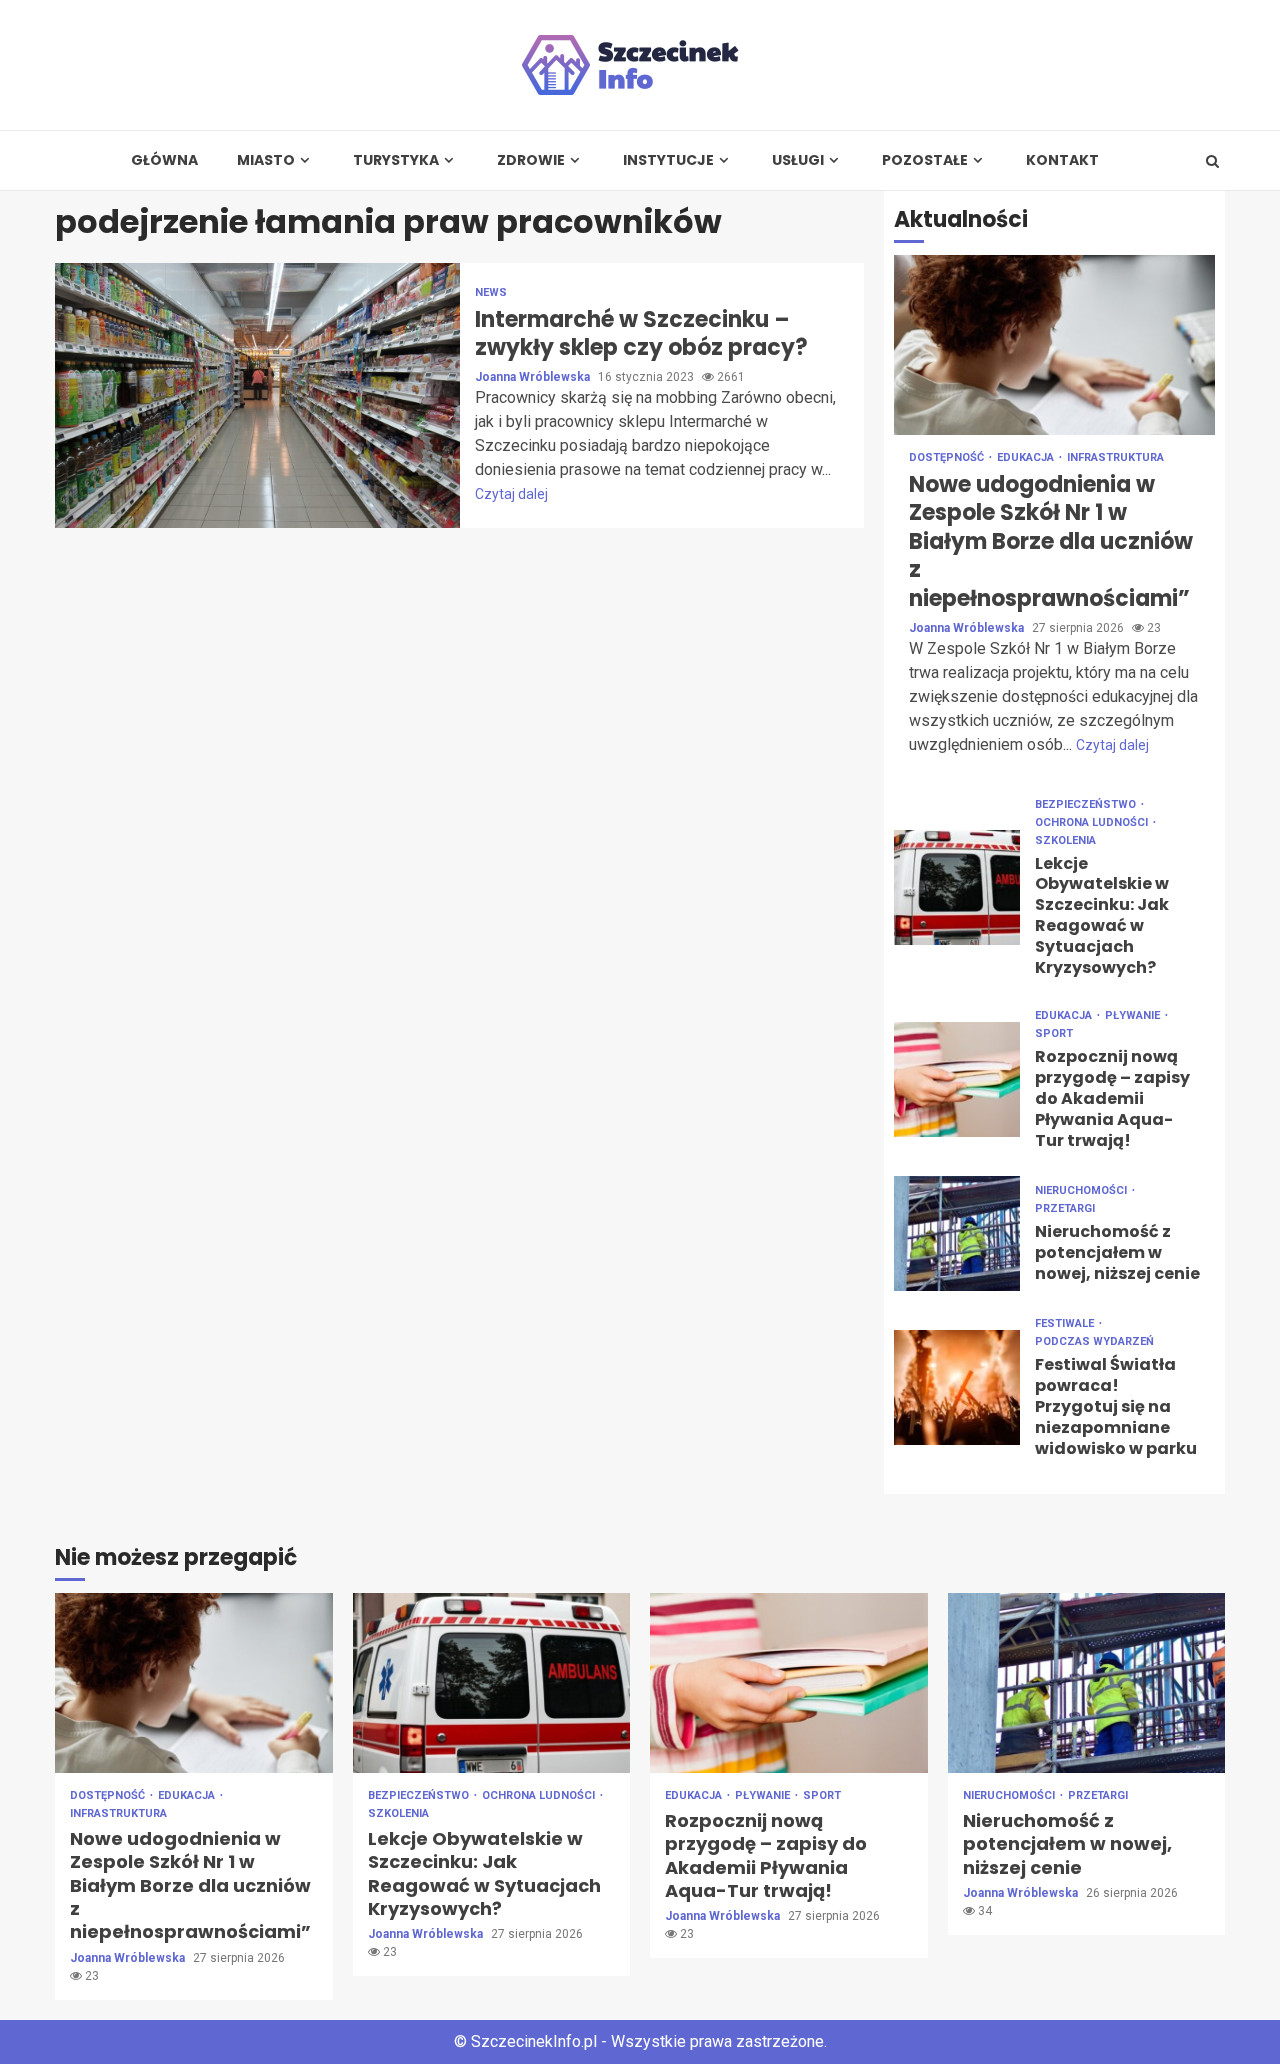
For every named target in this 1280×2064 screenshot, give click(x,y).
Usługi (798, 160)
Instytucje (668, 160)
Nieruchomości (1082, 1190)
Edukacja (1027, 457)
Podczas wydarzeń (1094, 1341)
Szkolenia (1065, 840)
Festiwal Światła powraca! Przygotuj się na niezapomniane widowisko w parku (957, 1387)
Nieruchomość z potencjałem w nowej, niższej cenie (957, 1233)
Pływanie (1134, 1015)
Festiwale (1066, 1323)
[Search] (1212, 161)
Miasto (266, 160)
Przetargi (1065, 1208)
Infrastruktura (1115, 457)
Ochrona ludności (1093, 822)
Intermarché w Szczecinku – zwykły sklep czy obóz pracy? (257, 395)
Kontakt (1062, 160)
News (491, 292)
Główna (164, 160)
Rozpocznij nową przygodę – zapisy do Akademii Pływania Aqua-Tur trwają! (957, 1079)
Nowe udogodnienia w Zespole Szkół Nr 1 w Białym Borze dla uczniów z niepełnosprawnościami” (1054, 345)
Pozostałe (925, 160)
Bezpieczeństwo (1087, 804)
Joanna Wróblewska (534, 377)
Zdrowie (531, 160)
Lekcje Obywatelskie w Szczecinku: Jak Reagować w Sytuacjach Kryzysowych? (957, 887)
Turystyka (396, 160)
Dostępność (948, 457)
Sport (1054, 1033)
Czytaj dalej (511, 494)
